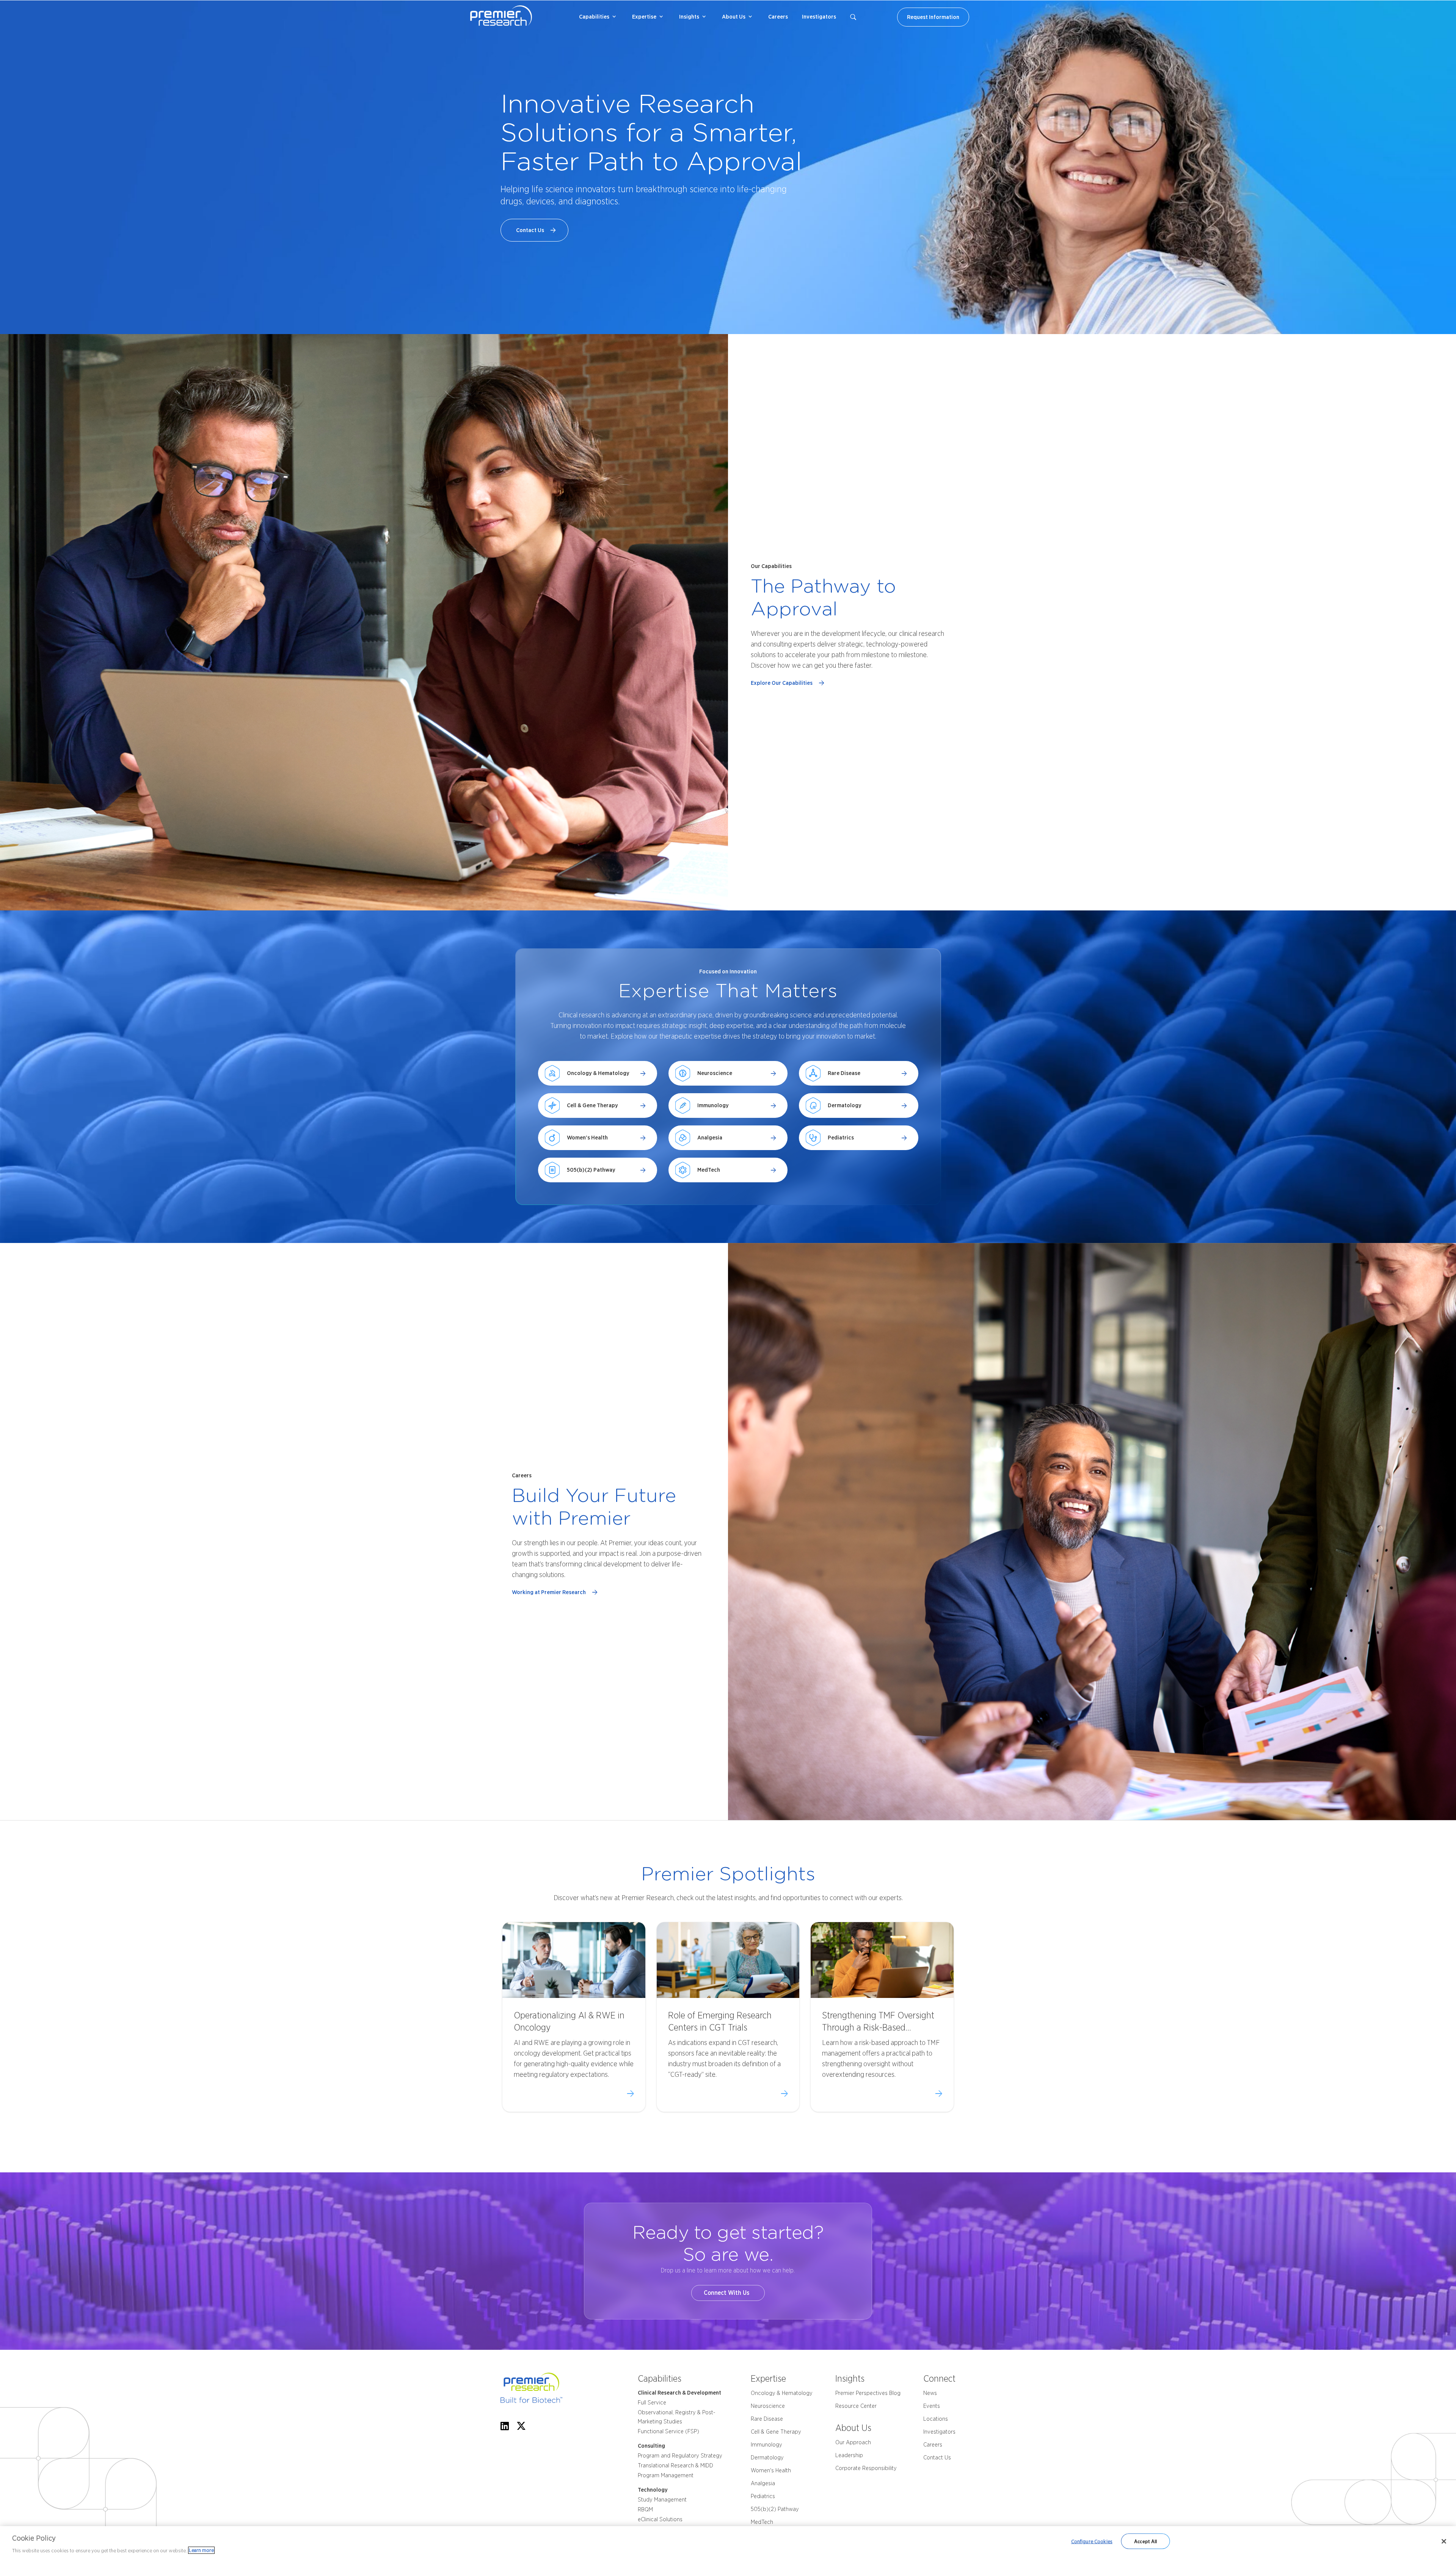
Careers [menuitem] (778, 17)
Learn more (201, 2550)
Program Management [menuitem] (666, 2475)
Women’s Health (587, 1138)
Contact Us (531, 230)
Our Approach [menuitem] (853, 2442)
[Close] (1444, 2541)
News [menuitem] (930, 2393)
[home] (546, 2389)
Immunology (713, 1105)
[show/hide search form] (853, 17)
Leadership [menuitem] (849, 2455)
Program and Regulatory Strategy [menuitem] (680, 2456)
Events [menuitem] (932, 2406)
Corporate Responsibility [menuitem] (866, 2468)
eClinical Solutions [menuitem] (660, 2519)
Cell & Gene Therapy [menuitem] (776, 2432)
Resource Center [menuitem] (856, 2406)
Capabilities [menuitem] (594, 17)
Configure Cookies (1092, 2541)
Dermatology (845, 1105)
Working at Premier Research (550, 1592)
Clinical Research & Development (679, 2393)
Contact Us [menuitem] (937, 2458)
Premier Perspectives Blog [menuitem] (868, 2393)
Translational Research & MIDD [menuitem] (675, 2465)
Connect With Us (728, 2293)
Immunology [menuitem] (766, 2445)
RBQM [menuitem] (645, 2509)
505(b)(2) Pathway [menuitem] (775, 2509)
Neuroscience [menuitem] (768, 2406)
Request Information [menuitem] (933, 17)
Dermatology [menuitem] (767, 2458)
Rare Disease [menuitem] (767, 2419)
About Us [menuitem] (734, 17)
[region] (728, 2542)
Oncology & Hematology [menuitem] (782, 2393)
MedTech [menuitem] (762, 2522)
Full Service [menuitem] (652, 2403)
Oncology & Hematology (598, 1073)
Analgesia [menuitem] (763, 2483)
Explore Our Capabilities (783, 683)
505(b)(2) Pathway (591, 1170)
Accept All (1145, 2541)
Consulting (651, 2446)
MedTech (709, 1170)
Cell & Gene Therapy (592, 1105)
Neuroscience (715, 1073)
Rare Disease (844, 1073)
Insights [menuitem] (689, 17)
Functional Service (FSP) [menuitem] (668, 2431)
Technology (653, 2490)
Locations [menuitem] (936, 2419)
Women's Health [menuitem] (771, 2470)
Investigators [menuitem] (819, 17)
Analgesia (710, 1138)
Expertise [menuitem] (644, 17)
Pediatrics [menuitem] (763, 2496)
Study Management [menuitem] (662, 2500)
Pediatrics (841, 1138)
